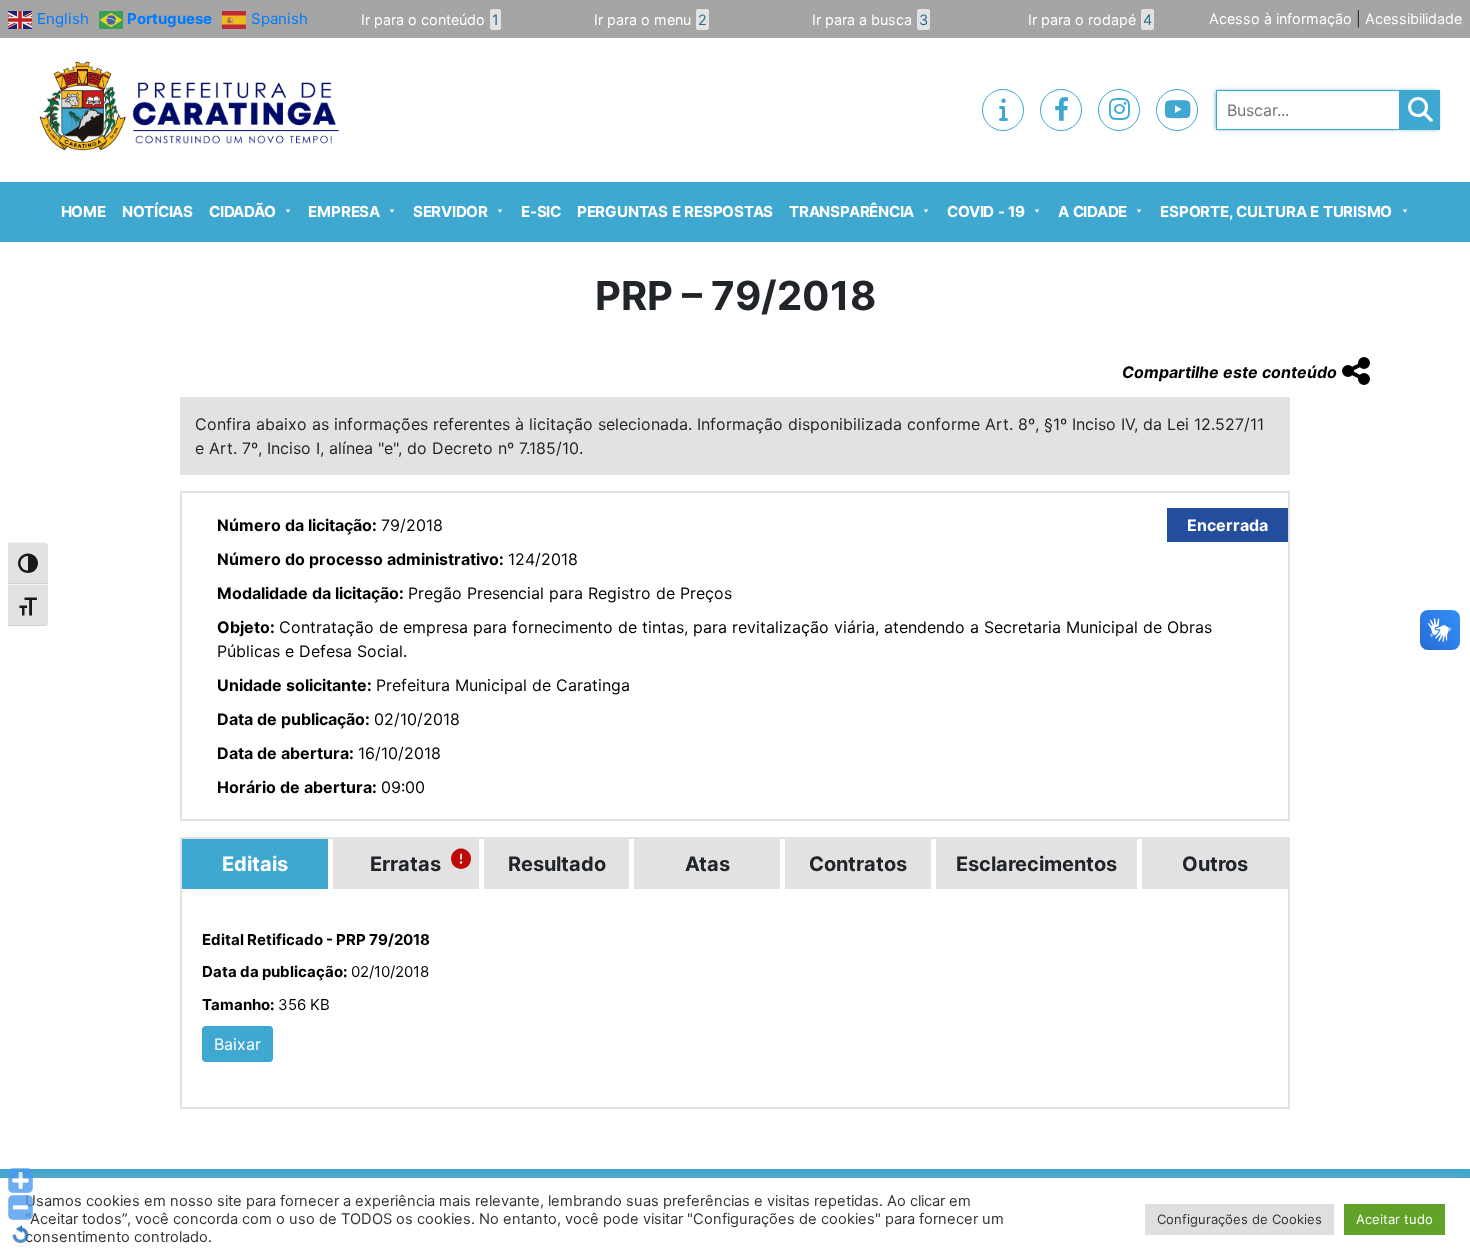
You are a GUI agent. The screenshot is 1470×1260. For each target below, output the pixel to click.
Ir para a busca (870, 19)
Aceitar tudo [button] (1394, 1219)
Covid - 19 (986, 211)
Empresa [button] (343, 211)
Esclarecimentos (1036, 864)
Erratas (405, 864)
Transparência (851, 211)
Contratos (858, 864)
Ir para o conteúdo (430, 19)
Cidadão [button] (242, 211)
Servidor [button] (450, 211)
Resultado (557, 864)
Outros (1215, 864)
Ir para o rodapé (1090, 19)
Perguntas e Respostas (675, 211)
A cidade (1092, 211)
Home (83, 211)
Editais (255, 864)
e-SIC (541, 211)
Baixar (237, 1044)
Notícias (157, 211)
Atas (707, 864)
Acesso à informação (1280, 18)
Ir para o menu (650, 19)
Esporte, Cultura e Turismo (1276, 211)
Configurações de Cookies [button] (1239, 1219)
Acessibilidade (1413, 18)
